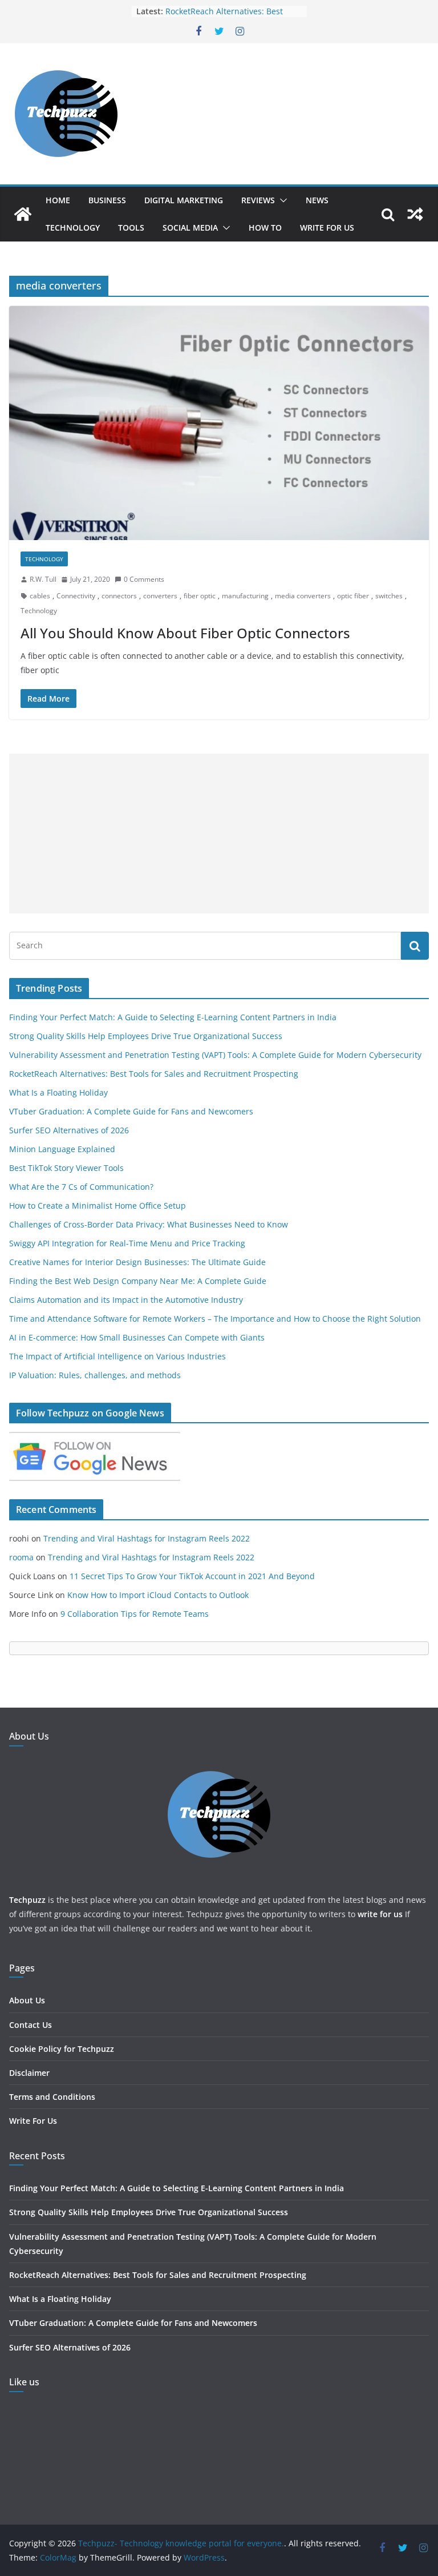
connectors (119, 596)
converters (160, 596)
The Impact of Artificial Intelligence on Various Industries (117, 1356)
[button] (281, 200)
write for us (380, 1914)
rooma (21, 1557)
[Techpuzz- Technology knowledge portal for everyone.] (23, 214)
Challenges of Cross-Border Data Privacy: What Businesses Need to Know (149, 1224)
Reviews (258, 200)
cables (40, 596)
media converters (303, 596)
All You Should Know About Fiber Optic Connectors (185, 633)
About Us (27, 2000)
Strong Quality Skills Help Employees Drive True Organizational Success (146, 1036)
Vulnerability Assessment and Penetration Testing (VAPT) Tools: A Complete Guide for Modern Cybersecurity (215, 1055)
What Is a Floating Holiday (58, 1092)
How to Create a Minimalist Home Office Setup (98, 1206)
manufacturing (245, 596)
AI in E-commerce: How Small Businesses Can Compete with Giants (137, 1337)
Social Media (190, 228)
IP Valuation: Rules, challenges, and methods (95, 1375)
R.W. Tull (43, 579)
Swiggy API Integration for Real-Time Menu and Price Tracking (127, 1243)
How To (265, 228)
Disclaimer (29, 2073)
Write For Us (327, 228)
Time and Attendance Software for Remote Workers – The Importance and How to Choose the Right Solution (215, 1319)
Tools (131, 228)
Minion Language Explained (62, 1149)
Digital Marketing (184, 200)
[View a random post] (415, 214)
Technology (73, 228)
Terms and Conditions (52, 2097)
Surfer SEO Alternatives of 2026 (69, 1130)
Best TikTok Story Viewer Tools (66, 1168)
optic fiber (353, 596)
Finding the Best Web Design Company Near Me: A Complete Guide (138, 1281)
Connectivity (76, 596)
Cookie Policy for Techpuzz (62, 2049)
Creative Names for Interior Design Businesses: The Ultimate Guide (137, 1262)
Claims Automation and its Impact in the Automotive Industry (126, 1300)
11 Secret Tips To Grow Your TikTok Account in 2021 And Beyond (192, 1576)
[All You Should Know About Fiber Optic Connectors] (219, 423)
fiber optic (200, 596)
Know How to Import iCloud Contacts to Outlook (158, 1595)
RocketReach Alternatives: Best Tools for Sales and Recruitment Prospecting (154, 1074)
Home (58, 200)
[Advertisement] (219, 834)
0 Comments (144, 579)
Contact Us (31, 2025)
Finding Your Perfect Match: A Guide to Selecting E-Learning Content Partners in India (173, 1017)
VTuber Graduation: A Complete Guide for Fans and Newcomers (131, 1111)
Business (107, 200)
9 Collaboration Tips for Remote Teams (135, 1614)
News (317, 200)
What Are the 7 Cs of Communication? (81, 1187)
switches (389, 596)
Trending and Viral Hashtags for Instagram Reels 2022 (147, 1538)
